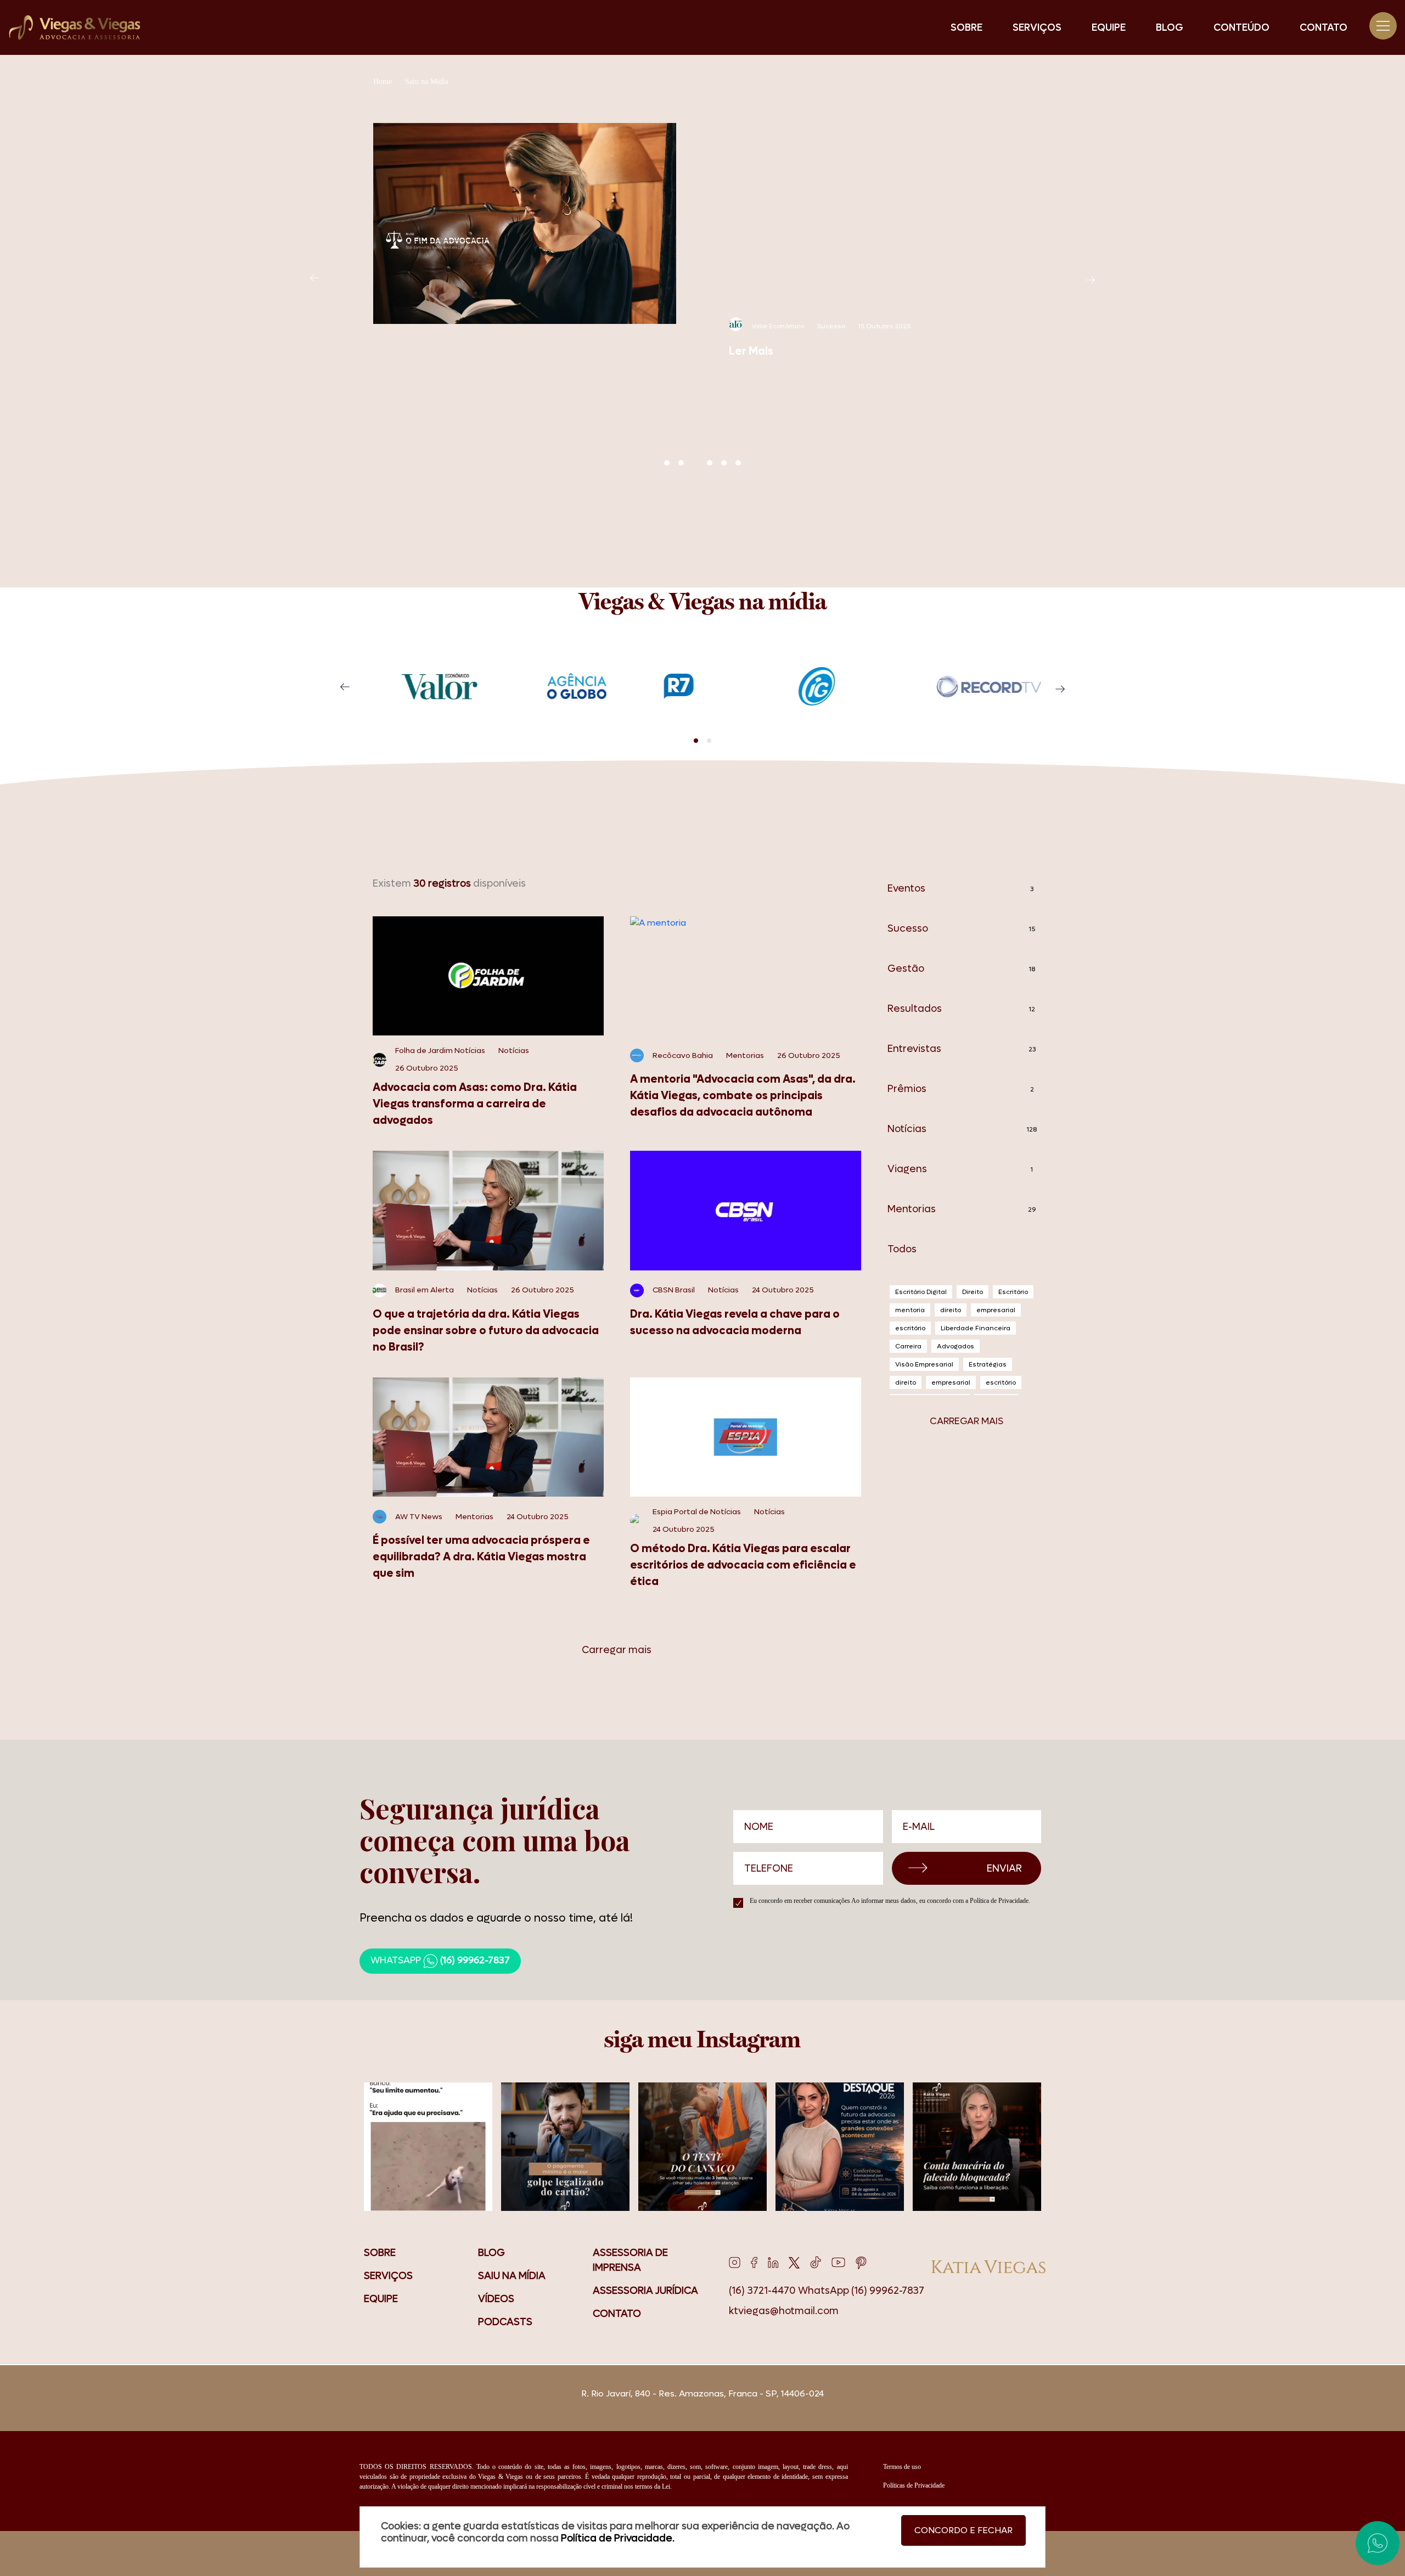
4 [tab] (710, 463)
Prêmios (961, 1089)
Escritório (1013, 1292)
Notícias (962, 1129)
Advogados (956, 1346)
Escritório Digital (921, 1292)
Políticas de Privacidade (914, 2485)
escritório (910, 1328)
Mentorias (962, 1209)
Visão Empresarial (924, 1364)
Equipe (1109, 28)
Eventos (961, 889)
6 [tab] (738, 463)
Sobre (966, 28)
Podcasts (505, 2322)
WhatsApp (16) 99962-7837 (861, 2291)
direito (951, 1310)
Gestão (961, 969)
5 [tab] (724, 463)
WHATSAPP (440, 1961)
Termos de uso (902, 2467)
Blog (1170, 28)
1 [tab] (667, 463)
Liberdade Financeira (976, 1328)
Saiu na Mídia (427, 82)
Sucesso (961, 929)
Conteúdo (1241, 28)
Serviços (1037, 28)
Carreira (908, 1346)
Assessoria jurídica (645, 2291)
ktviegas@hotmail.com (784, 2311)
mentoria (910, 1310)
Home (383, 82)
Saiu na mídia (512, 2276)
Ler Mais (751, 351)
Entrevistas (962, 1049)
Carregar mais (617, 1650)
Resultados (961, 1009)
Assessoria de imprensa (630, 2260)
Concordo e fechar (963, 2530)
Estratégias (988, 1364)
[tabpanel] (702, 241)
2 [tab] (681, 463)
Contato (1323, 28)
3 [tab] (695, 463)
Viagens (960, 1169)
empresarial (996, 1310)
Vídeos (496, 2299)
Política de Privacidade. (1000, 1901)
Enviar (1004, 1869)
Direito (973, 1292)
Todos (902, 1249)
